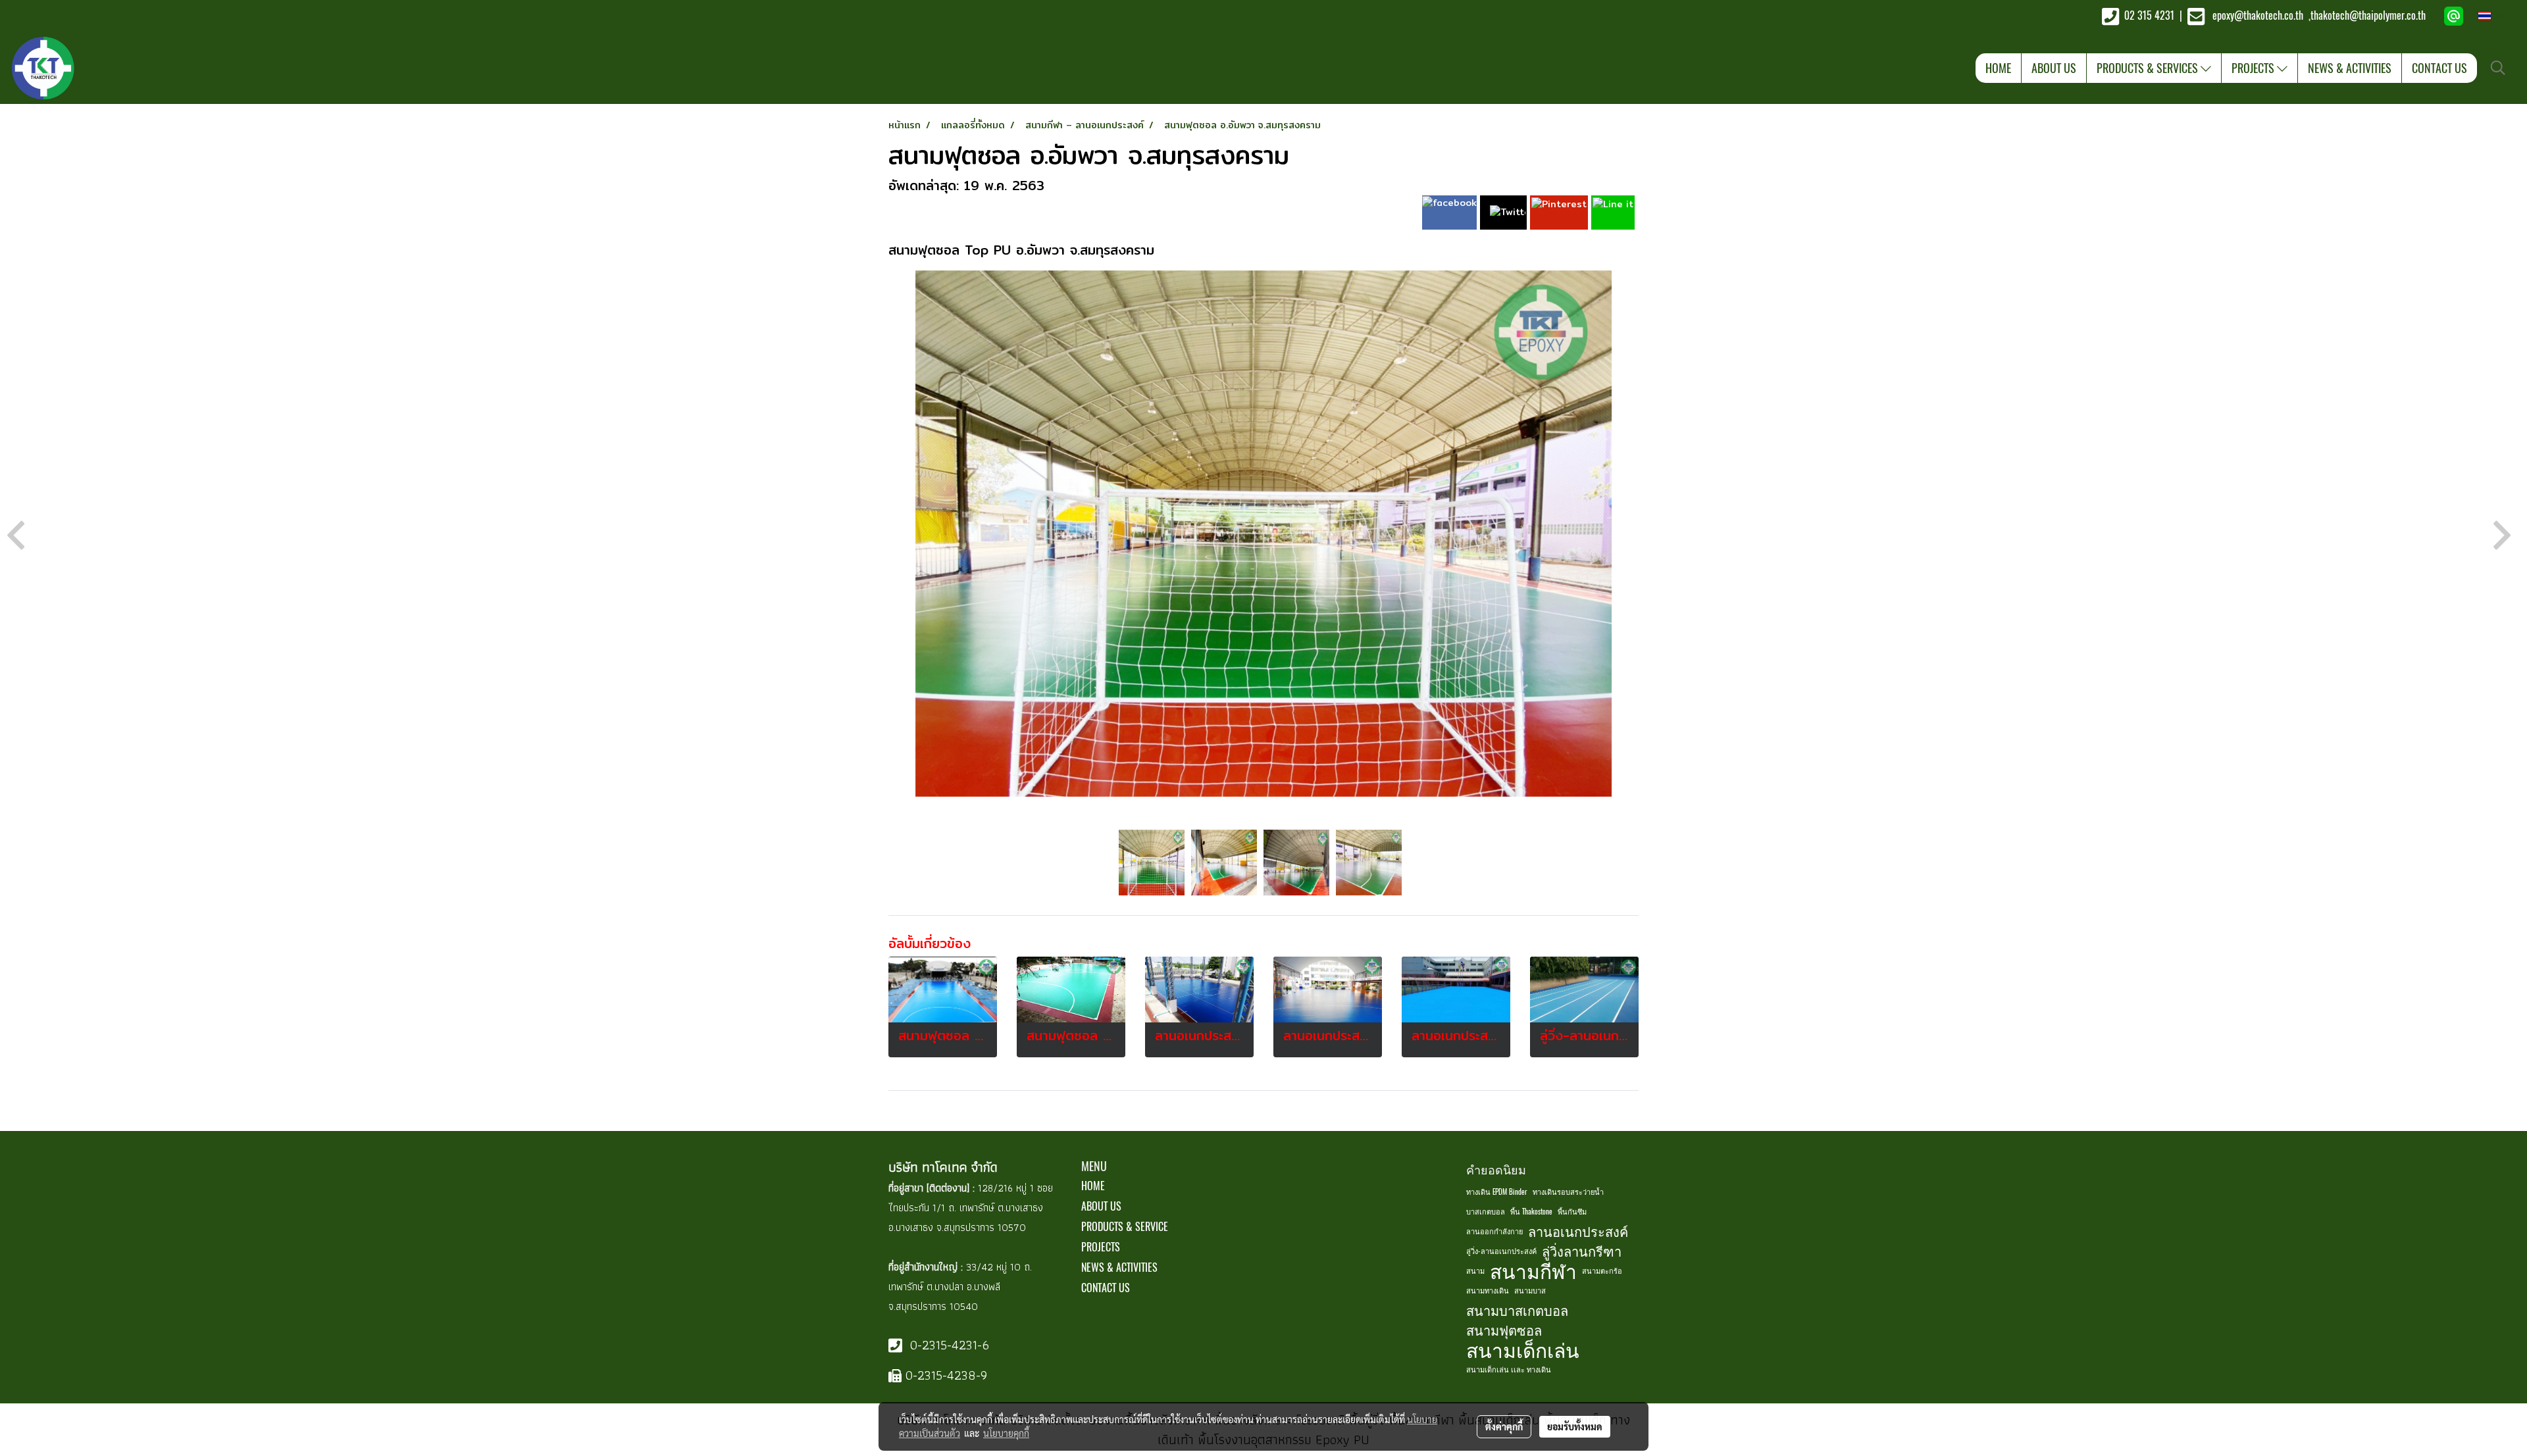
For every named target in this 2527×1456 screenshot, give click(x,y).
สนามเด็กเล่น (1523, 1350)
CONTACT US (2439, 68)
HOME (1998, 68)
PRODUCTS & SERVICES (2149, 68)
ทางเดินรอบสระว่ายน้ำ (1568, 1192)
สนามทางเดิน (1488, 1291)
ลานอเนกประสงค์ (1578, 1231)
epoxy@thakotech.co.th (2259, 15)
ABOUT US (2054, 68)
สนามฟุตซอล (1504, 1330)
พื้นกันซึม (1572, 1212)
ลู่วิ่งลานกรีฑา (1582, 1251)
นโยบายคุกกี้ (1006, 1433)
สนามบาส (1530, 1291)
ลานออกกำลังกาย (1494, 1231)
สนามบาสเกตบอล (1517, 1310)
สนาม (1475, 1271)
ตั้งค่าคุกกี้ (1504, 1426)
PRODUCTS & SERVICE (1125, 1227)
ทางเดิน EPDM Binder (1497, 1192)
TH (2499, 16)
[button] (2498, 68)
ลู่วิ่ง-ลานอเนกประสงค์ (1501, 1251)
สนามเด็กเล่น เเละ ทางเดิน (1509, 1369)
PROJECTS (2254, 68)
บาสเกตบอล (1486, 1212)
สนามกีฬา (1533, 1271)
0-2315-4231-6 (948, 1345)
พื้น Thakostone (1531, 1212)
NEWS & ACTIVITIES (2350, 68)
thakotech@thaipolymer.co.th (2368, 15)
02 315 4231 (2148, 15)
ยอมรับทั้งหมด (1575, 1426)
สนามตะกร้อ (1602, 1271)
